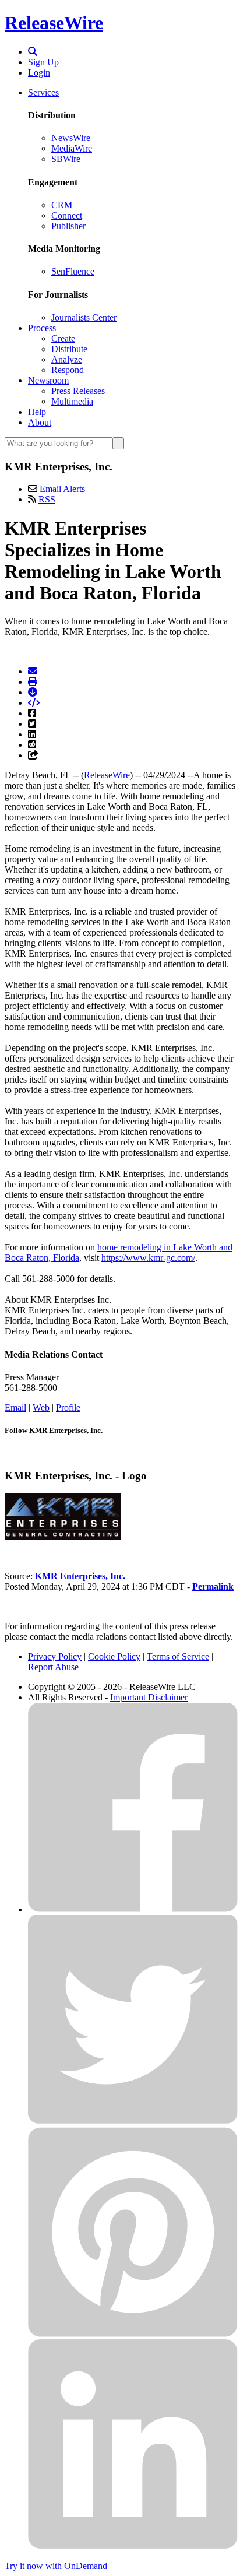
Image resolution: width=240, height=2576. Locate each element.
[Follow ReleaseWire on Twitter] (133, 2122)
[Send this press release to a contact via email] (33, 671)
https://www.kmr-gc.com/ (148, 1258)
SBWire (66, 159)
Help (37, 412)
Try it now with (56, 2566)
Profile (68, 1408)
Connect (67, 215)
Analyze (67, 359)
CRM (62, 205)
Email (15, 1408)
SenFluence (73, 271)
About (40, 422)
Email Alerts (62, 489)
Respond (68, 370)
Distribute (69, 349)
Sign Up (43, 62)
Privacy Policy (55, 1656)
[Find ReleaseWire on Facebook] (133, 1909)
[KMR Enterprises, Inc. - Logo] (63, 1536)
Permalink (213, 1586)
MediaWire (72, 148)
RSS (47, 499)
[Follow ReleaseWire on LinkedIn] (133, 2546)
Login (39, 73)
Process (42, 328)
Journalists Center (84, 317)
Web (41, 1408)
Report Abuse (53, 1667)
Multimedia (72, 401)
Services (43, 92)
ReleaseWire (54, 23)
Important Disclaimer (149, 1697)
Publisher (68, 226)
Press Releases (78, 391)
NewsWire (71, 138)
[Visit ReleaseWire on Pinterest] (133, 2334)
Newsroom (48, 380)
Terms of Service (178, 1656)
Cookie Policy (114, 1656)
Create (63, 338)
